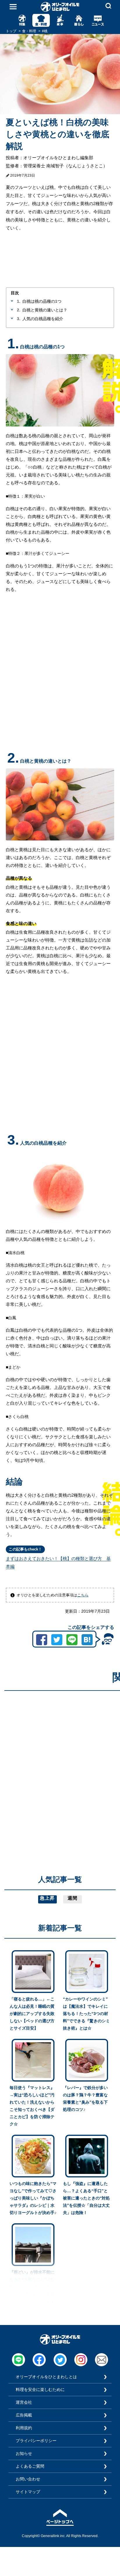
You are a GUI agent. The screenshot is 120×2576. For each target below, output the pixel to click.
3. (19, 319)
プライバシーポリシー (36, 2441)
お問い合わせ (28, 2479)
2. (19, 310)
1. (19, 301)
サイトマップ (28, 2492)
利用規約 (24, 2428)
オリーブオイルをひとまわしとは (46, 2377)
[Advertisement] (60, 1755)
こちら (83, 1595)
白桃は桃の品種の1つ (42, 301)
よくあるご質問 (30, 2466)
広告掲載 (24, 2415)
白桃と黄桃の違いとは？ (45, 310)
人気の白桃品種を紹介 (43, 319)
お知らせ (24, 2453)
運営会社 (24, 2402)
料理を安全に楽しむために (40, 2389)
